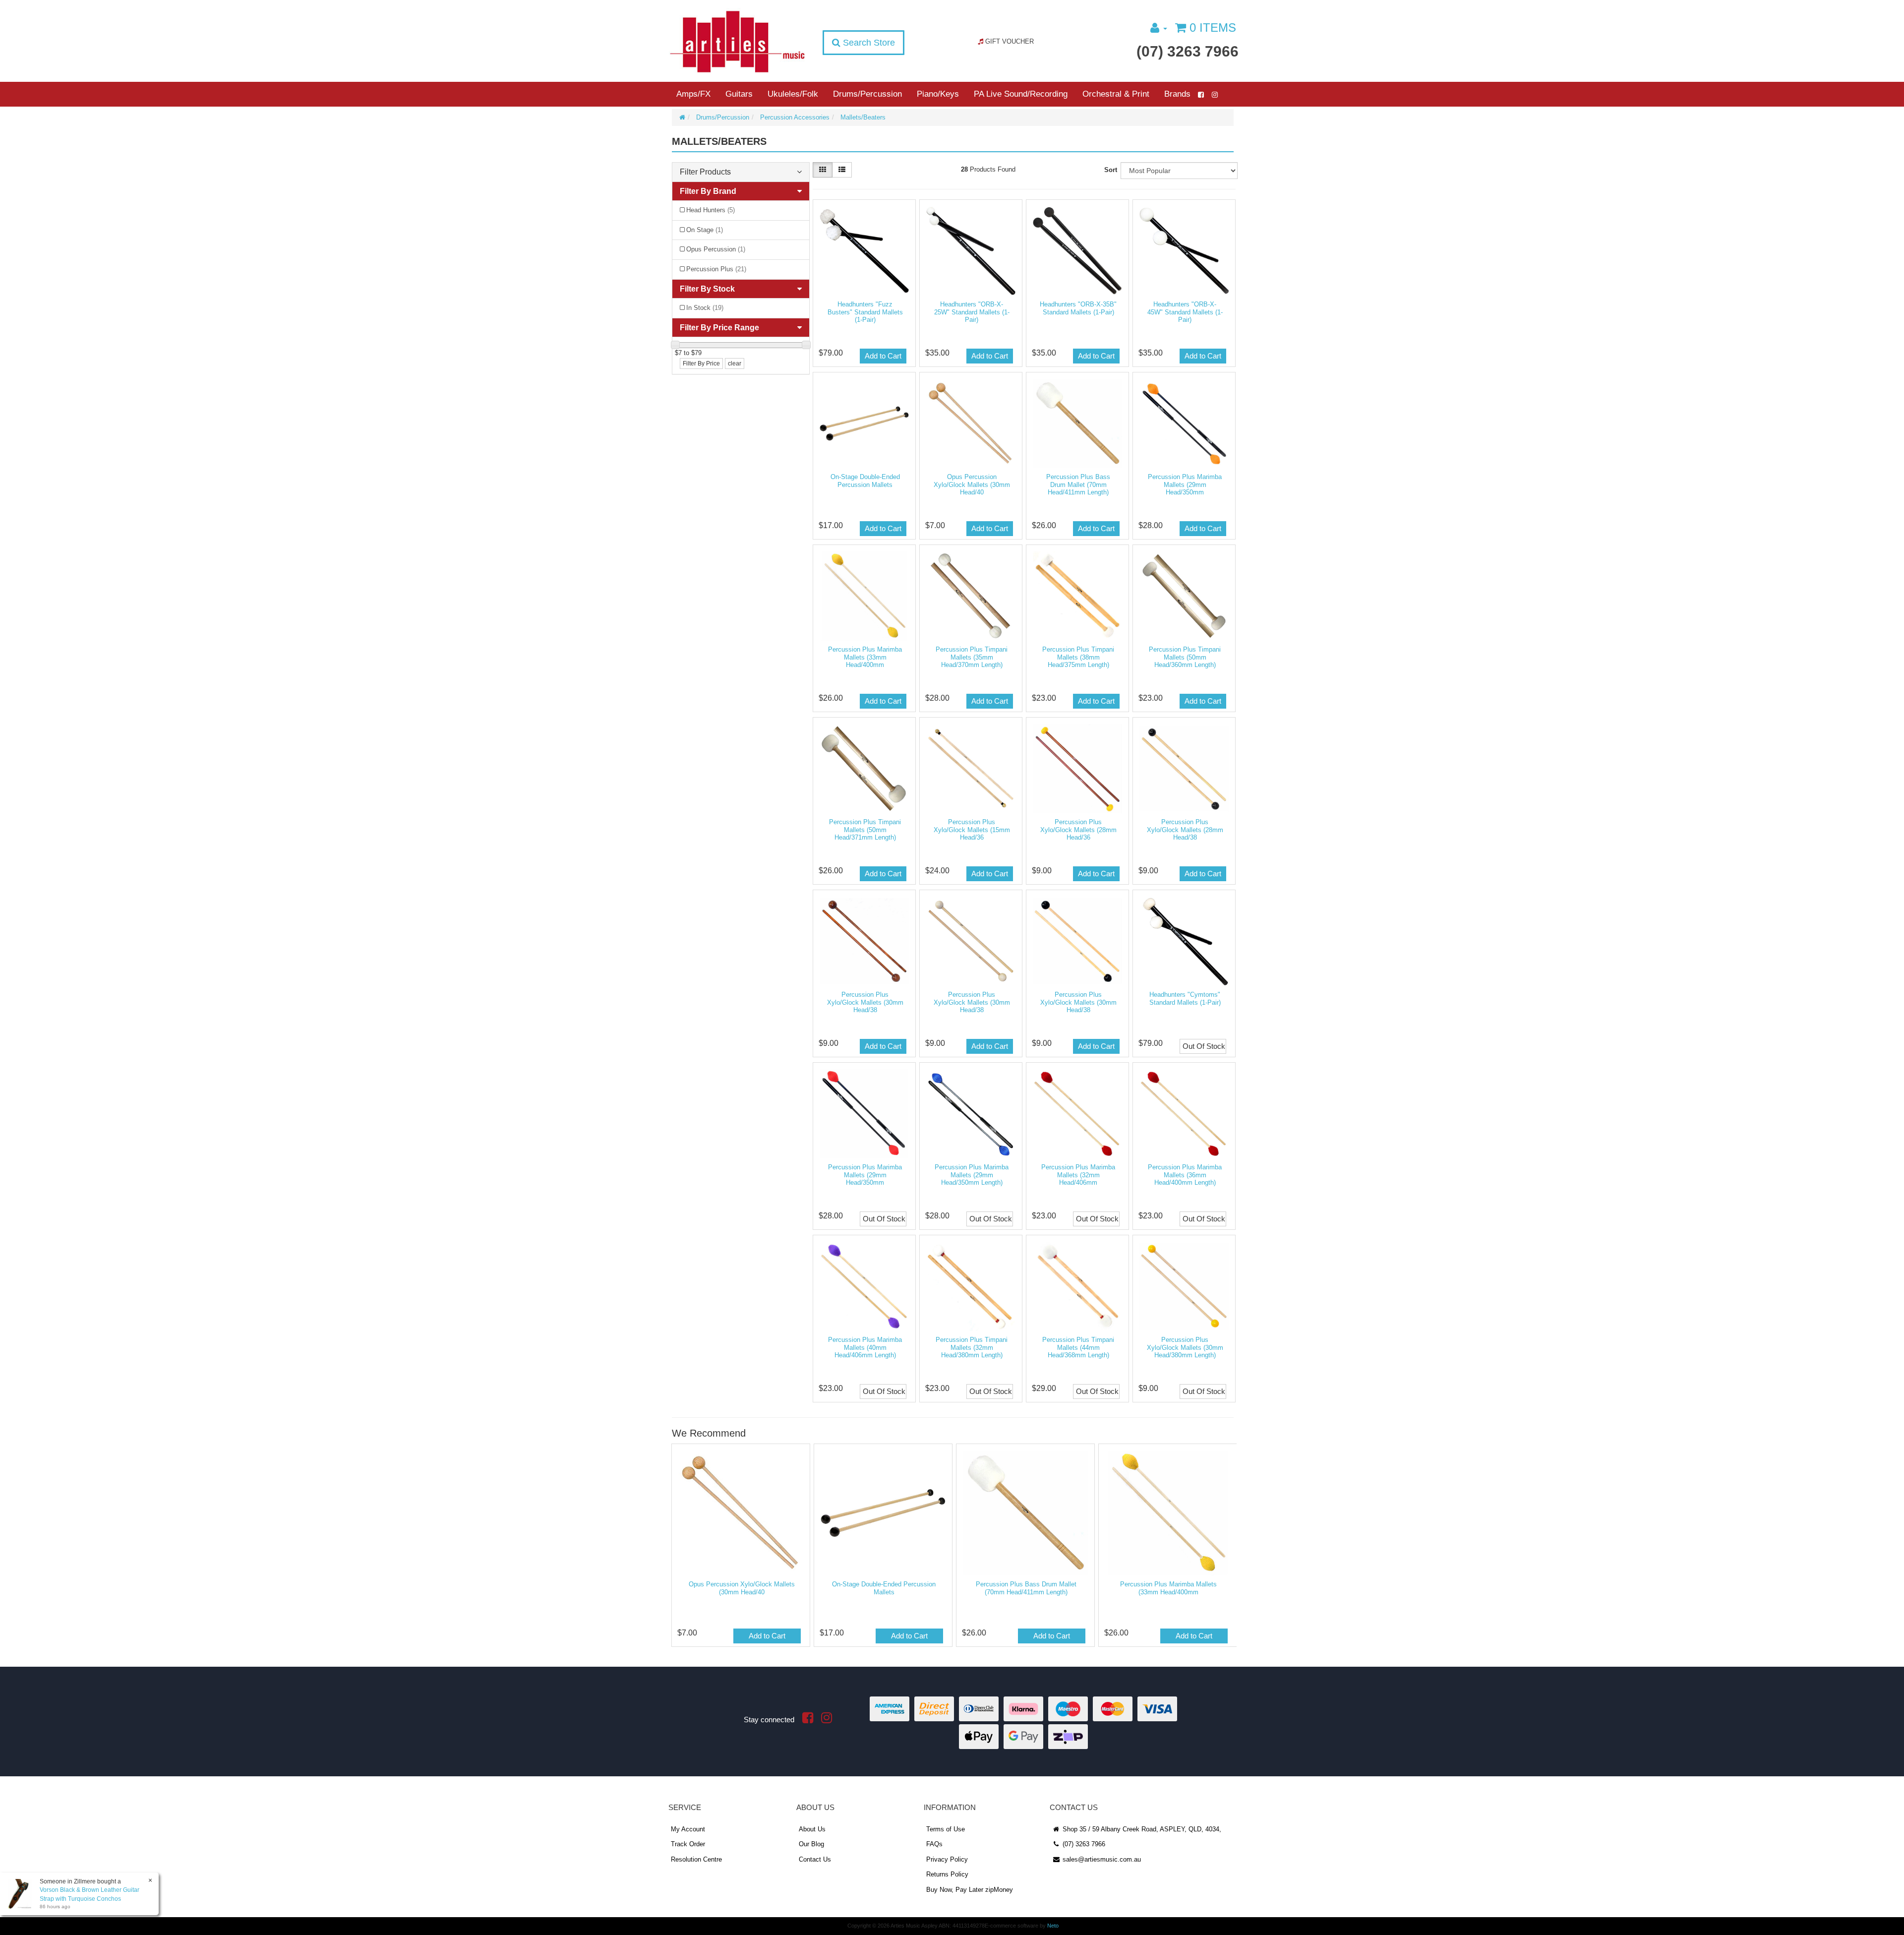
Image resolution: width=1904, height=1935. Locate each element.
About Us (812, 1829)
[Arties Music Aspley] (737, 41)
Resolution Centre (696, 1859)
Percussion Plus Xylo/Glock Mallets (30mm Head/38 (865, 1002)
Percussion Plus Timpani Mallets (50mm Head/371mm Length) (865, 830)
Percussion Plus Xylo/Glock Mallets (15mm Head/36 (972, 830)
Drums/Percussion (867, 94)
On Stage (705, 230)
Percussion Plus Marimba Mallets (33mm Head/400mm (865, 657)
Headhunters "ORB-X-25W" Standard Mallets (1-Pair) (972, 312)
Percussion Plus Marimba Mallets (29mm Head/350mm (1185, 484)
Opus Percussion (716, 249)
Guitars (739, 94)
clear (735, 363)
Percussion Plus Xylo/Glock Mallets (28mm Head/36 (1078, 830)
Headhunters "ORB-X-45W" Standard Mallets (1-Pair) (1185, 312)
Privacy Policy (947, 1859)
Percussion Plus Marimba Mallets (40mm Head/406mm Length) (865, 1347)
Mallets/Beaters (863, 117)
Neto (1053, 1926)
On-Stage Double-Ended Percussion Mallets (865, 481)
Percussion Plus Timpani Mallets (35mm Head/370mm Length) (972, 657)
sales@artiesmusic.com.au (1101, 1859)
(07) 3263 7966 (1188, 51)
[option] (740, 1548)
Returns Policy (947, 1874)
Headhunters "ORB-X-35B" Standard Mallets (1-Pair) (1078, 308)
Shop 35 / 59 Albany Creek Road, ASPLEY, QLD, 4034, (1141, 1829)
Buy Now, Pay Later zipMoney (970, 1890)
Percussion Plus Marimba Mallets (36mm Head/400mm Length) (1185, 1175)
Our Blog (811, 1844)
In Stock (705, 308)
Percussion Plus (716, 269)
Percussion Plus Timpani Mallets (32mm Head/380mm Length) (972, 1347)
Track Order (688, 1844)
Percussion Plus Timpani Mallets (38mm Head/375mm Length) (1078, 657)
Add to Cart (883, 356)
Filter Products (705, 172)
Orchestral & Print (1116, 94)
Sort (1111, 170)
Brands (1177, 94)
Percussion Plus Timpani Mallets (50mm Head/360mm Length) (1185, 657)
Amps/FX (693, 94)
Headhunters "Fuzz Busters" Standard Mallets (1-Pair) (865, 312)
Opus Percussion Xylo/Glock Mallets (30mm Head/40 (972, 484)
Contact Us (815, 1859)
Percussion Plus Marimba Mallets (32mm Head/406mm (1078, 1175)
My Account (688, 1829)
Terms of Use (946, 1829)
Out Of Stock (1204, 1046)
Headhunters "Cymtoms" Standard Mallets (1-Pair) (1185, 998)
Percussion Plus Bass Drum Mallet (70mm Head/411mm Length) (1078, 484)
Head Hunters (711, 210)
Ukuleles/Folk (793, 94)
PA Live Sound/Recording (1021, 94)
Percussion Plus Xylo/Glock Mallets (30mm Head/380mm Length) (1185, 1347)
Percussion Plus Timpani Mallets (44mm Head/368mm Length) (1078, 1347)
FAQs (934, 1844)
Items (1213, 28)
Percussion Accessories (795, 117)
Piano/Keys (938, 94)
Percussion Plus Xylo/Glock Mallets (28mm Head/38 (1185, 830)
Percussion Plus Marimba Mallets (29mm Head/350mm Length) (972, 1175)
